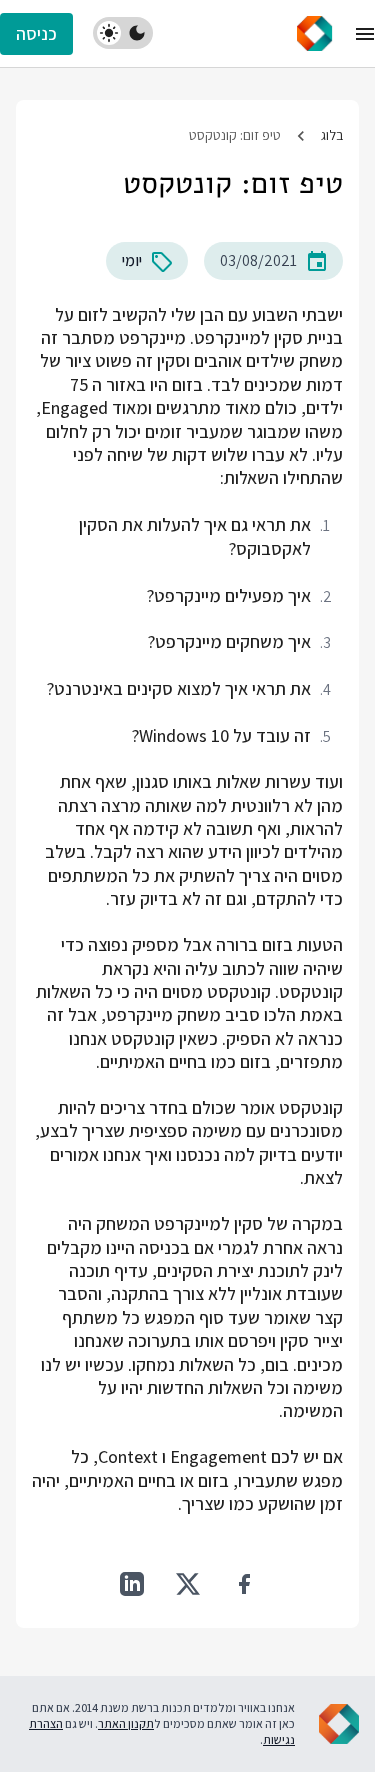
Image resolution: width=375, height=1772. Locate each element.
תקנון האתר (126, 1723)
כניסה (36, 33)
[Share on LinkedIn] (132, 1584)
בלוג (332, 135)
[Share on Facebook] (244, 1584)
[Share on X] (188, 1584)
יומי (132, 260)
